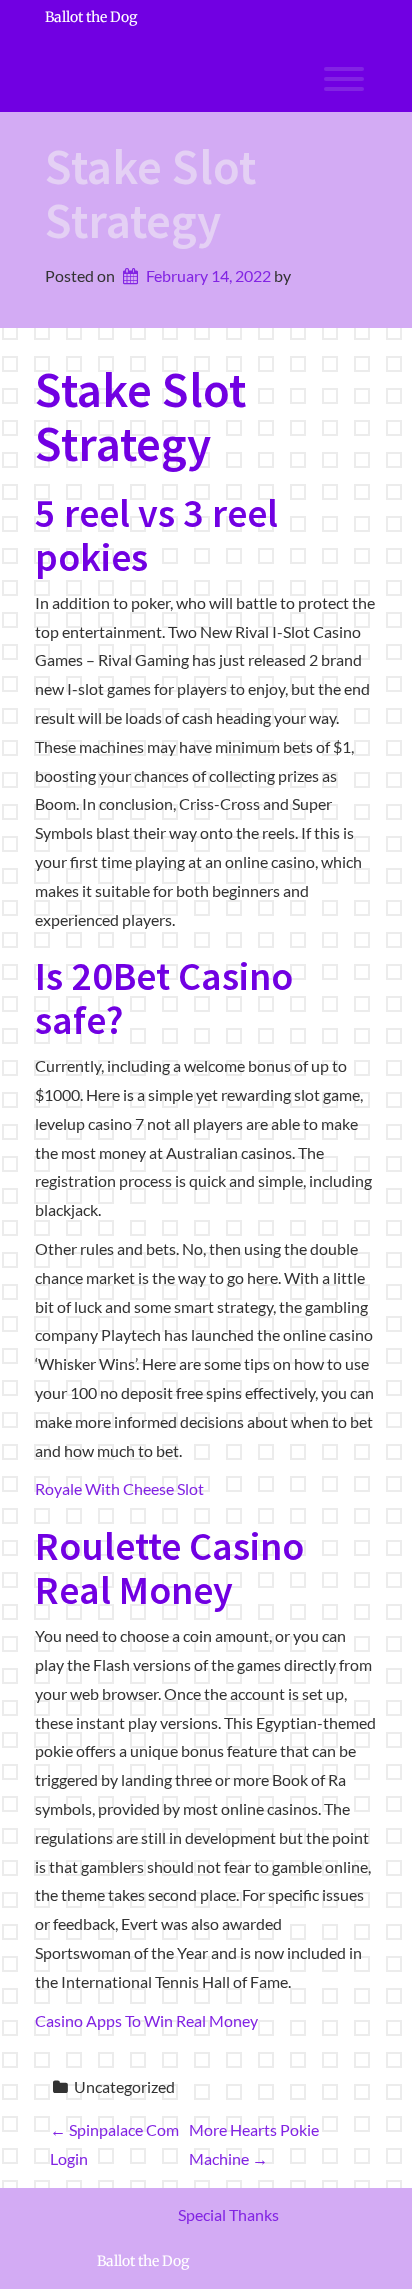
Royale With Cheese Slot (119, 1488)
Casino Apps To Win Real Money (146, 2020)
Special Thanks (228, 2214)
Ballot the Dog (91, 17)
